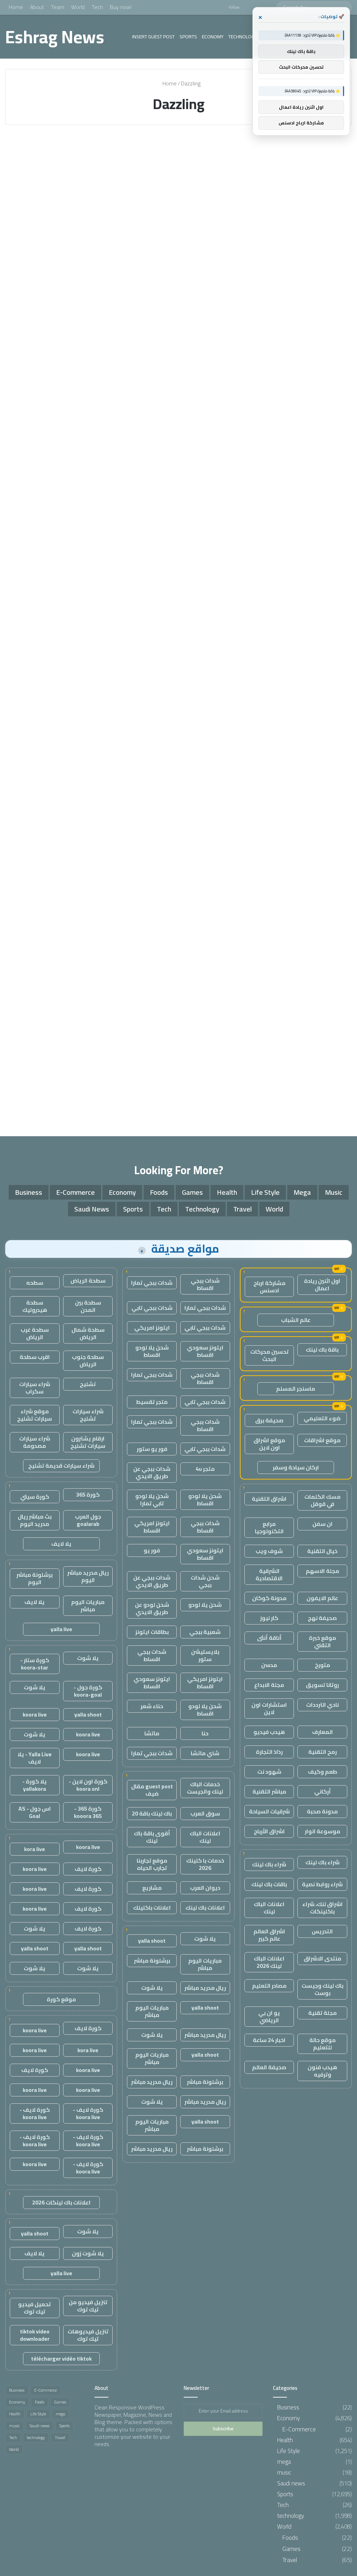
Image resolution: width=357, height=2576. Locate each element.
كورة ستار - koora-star (35, 1664)
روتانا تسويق (322, 1685)
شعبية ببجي (205, 1632)
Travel (242, 1209)
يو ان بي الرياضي (269, 2016)
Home (16, 7)
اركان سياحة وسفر (296, 1467)
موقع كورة (61, 1999)
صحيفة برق (269, 1420)
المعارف (322, 1732)
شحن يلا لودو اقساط (152, 1351)
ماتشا (152, 1733)
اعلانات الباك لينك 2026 (269, 1962)
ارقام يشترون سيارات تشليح (88, 1442)
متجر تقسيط (152, 1402)
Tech (97, 7)
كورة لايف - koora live (88, 2113)
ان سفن (322, 1524)
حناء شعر (152, 1706)
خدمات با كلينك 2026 (205, 1864)
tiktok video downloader (35, 2335)
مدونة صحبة (322, 1811)
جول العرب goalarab (88, 1520)
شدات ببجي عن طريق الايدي (152, 1472)
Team (58, 7)
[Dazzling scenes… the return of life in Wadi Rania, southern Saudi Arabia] (178, 226)
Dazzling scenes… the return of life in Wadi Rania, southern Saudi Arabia (174, 178)
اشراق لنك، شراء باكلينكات (322, 1908)
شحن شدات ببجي (205, 1581)
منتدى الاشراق (322, 1958)
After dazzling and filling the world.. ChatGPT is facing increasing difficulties (55, 178)
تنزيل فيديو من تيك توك (88, 2306)
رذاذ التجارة (269, 1752)
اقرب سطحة (35, 1357)
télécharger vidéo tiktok (61, 2359)
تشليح (88, 1384)
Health (227, 1192)
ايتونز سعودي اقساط (205, 1351)
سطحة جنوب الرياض (88, 1360)
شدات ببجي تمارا (152, 1283)
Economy (213, 37)
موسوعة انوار (322, 1831)
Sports (188, 37)
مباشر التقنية (269, 1791)
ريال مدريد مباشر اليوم (88, 1576)
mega (302, 1192)
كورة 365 (88, 1495)
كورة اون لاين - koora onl (88, 1785)
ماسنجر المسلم (296, 1389)
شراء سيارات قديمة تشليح (61, 1466)
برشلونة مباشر (152, 1960)
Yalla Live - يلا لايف (35, 1758)
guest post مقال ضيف (152, 1790)
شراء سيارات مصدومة (35, 1442)
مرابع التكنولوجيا (269, 1527)
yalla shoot (152, 1941)
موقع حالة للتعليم (322, 2044)
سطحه (35, 1283)
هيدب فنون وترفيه (322, 2071)
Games (192, 1192)
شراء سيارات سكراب (35, 1388)
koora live (35, 1714)
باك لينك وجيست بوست (322, 1989)
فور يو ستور (152, 1449)
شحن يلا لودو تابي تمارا (152, 1500)
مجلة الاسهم (322, 1571)
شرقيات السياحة (269, 1811)
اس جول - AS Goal (35, 1812)
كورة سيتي (35, 1497)
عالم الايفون (322, 1598)
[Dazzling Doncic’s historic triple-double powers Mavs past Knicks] (178, 662)
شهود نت (269, 1772)
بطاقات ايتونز (152, 1632)
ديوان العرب (205, 1888)
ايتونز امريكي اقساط (152, 1527)
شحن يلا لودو (205, 1605)
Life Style (265, 1192)
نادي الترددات (322, 1705)
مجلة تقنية (322, 2013)
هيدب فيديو (269, 1732)
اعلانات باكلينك (152, 1908)
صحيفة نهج (322, 1618)
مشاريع (152, 1888)
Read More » (38, 344)
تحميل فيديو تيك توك (35, 2308)
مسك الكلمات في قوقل (322, 1500)
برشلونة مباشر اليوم (35, 1578)
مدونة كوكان (269, 1598)
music (334, 1192)
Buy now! (121, 7)
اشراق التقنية (269, 1499)
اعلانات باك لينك (205, 1908)
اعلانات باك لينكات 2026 (61, 2202)
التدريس (322, 1931)
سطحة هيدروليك (35, 1306)
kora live (35, 1849)
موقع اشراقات (322, 1440)
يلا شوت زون (88, 2253)
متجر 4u (205, 1469)
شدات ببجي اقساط (205, 1284)
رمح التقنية (322, 1752)
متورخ (322, 1665)
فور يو (152, 1550)
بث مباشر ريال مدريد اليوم (35, 1520)
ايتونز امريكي (152, 1328)
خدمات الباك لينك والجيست (205, 1788)
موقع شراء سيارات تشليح (35, 1415)
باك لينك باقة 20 (152, 1813)
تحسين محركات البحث (269, 1355)
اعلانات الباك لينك (269, 1908)
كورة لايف (88, 1869)
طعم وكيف (322, 1772)
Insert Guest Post (153, 37)
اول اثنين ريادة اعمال (322, 1285)
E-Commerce (75, 1192)
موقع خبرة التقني (322, 1641)
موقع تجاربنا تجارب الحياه (152, 1864)
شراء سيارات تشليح (88, 1415)
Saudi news (146, 147)
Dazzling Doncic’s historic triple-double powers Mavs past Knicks (173, 360)
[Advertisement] (178, 1070)
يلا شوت (205, 1939)
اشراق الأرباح (269, 1831)
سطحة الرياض (88, 1281)
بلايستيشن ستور (205, 1655)
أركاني (322, 1791)
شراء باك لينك (322, 1862)
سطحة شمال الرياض (88, 1333)
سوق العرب (205, 1813)
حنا (205, 1733)
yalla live (61, 1629)
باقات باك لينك (269, 1884)
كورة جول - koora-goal (88, 1691)
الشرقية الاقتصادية (269, 1574)
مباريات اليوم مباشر (205, 1964)
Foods (159, 1192)
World (78, 7)
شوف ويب (269, 1551)
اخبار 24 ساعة (269, 2040)
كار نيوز (269, 1618)
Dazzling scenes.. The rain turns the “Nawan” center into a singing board (295, 178)
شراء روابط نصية (322, 1884)
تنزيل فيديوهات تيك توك (88, 2335)
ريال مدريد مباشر (205, 1988)
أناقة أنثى (269, 1638)
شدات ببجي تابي (152, 1308)
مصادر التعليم (269, 1986)
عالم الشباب (296, 1320)
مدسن (269, 1665)
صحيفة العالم (269, 2067)
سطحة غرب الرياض (35, 1333)
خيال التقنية (322, 1551)
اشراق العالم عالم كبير (269, 1935)
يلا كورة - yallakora (35, 1785)
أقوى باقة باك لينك (152, 1837)
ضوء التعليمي (322, 1418)
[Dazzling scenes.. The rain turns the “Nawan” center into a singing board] (296, 226)
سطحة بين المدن (88, 1306)
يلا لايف (61, 1544)
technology (243, 37)
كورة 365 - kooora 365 (88, 1812)
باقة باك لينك (322, 1350)
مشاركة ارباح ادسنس (269, 1287)
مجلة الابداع (269, 1685)
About (37, 7)
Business (29, 1192)
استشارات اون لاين (269, 1708)
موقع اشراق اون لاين (269, 1444)
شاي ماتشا (205, 1753)
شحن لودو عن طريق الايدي (152, 1608)
